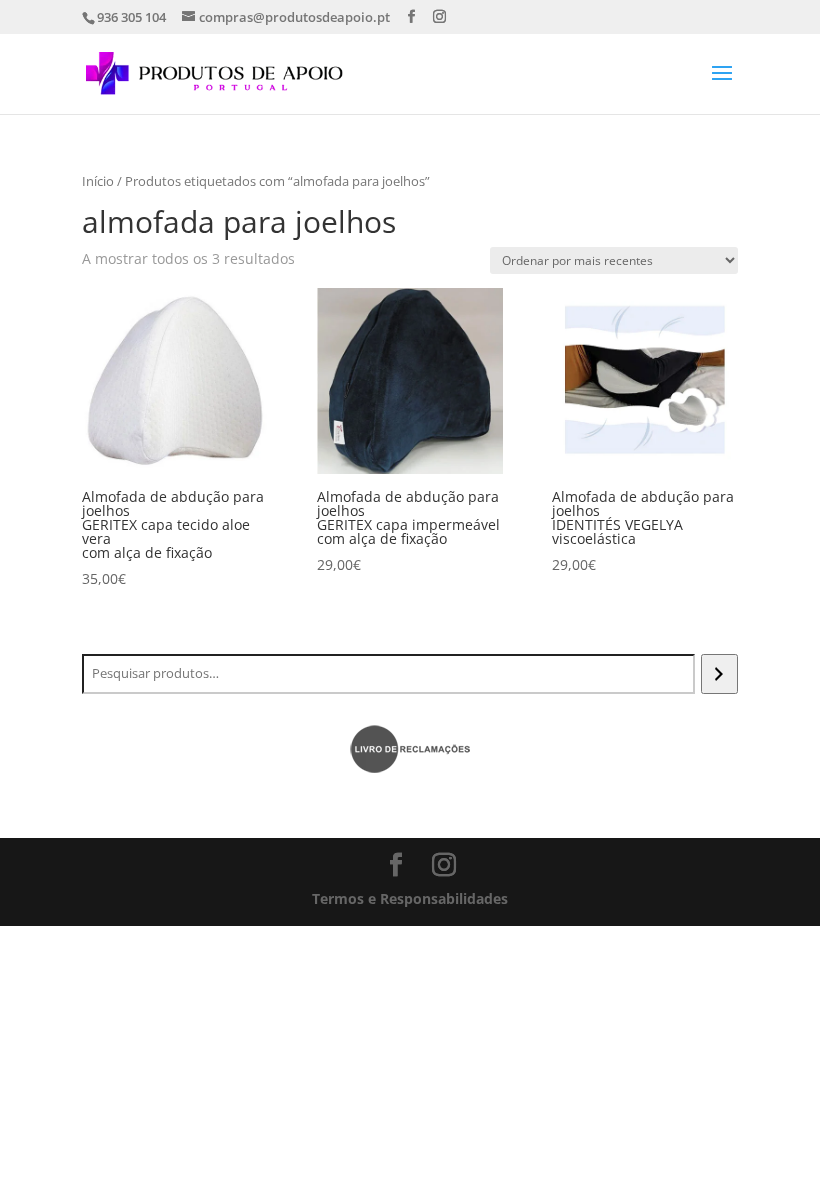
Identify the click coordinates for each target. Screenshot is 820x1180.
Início (98, 181)
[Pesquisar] (719, 674)
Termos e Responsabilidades (410, 898)
